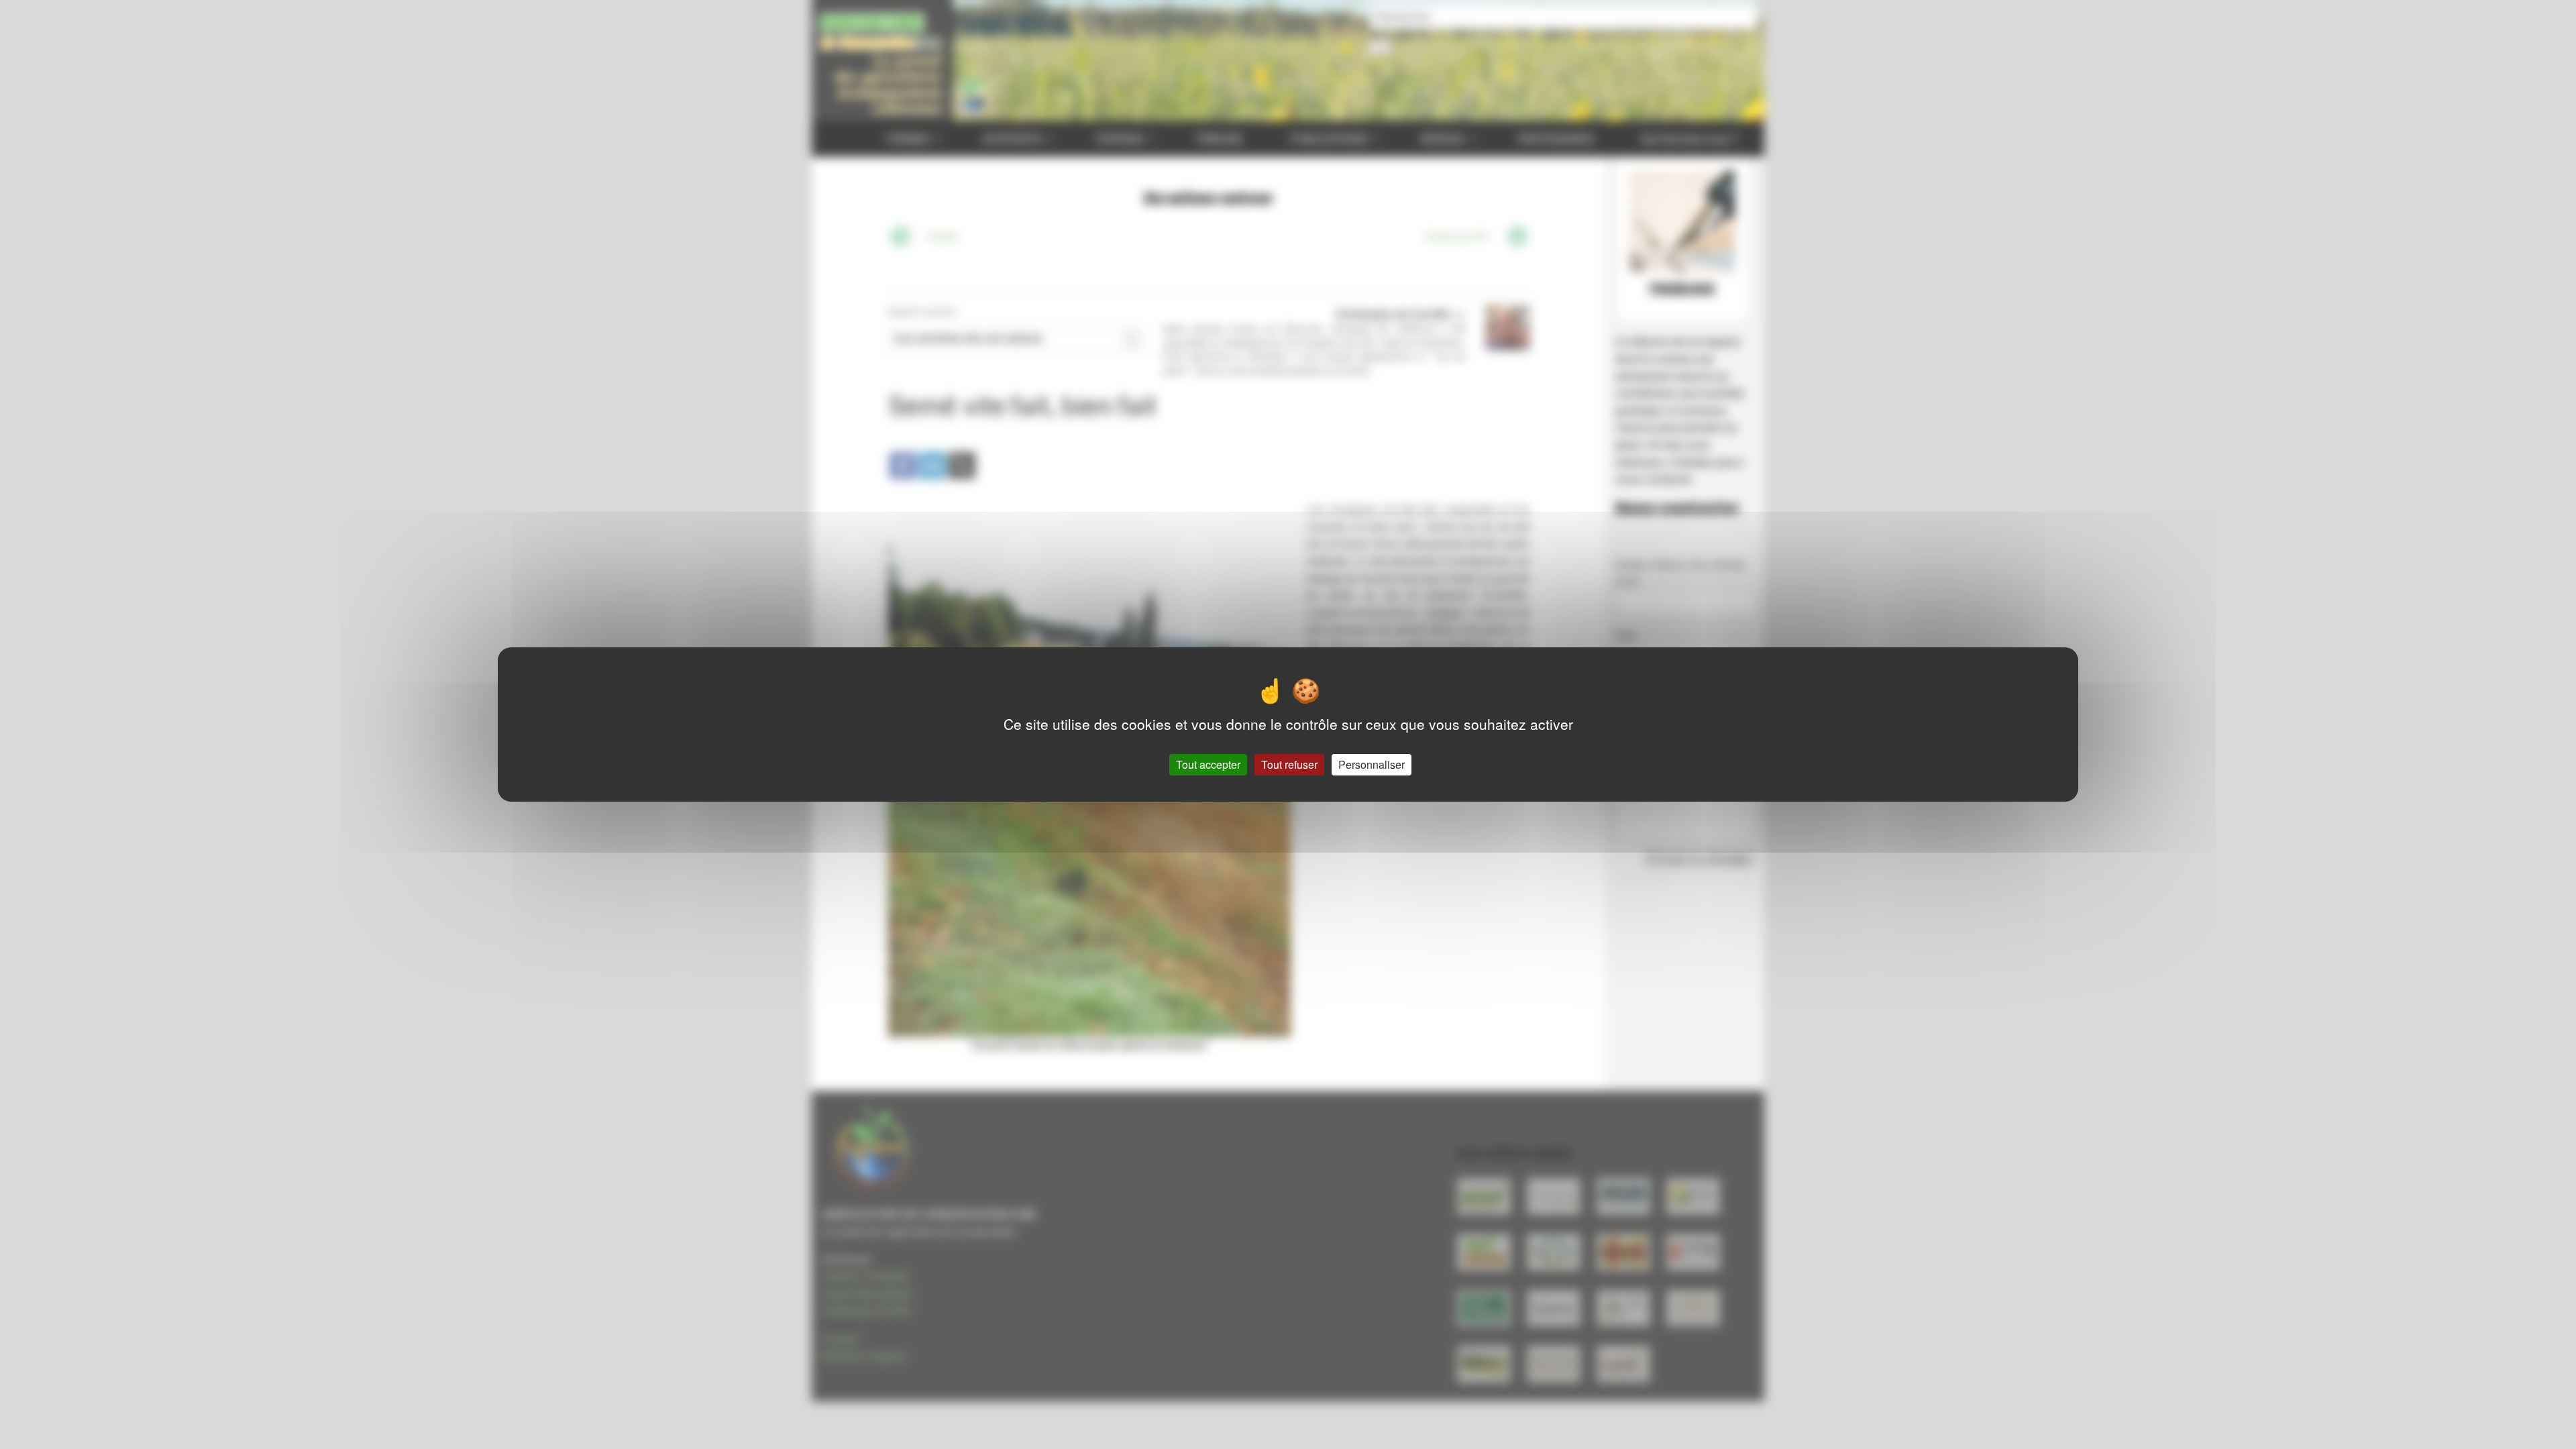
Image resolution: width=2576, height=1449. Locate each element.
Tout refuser (1289, 764)
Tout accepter (1208, 764)
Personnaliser (1372, 764)
